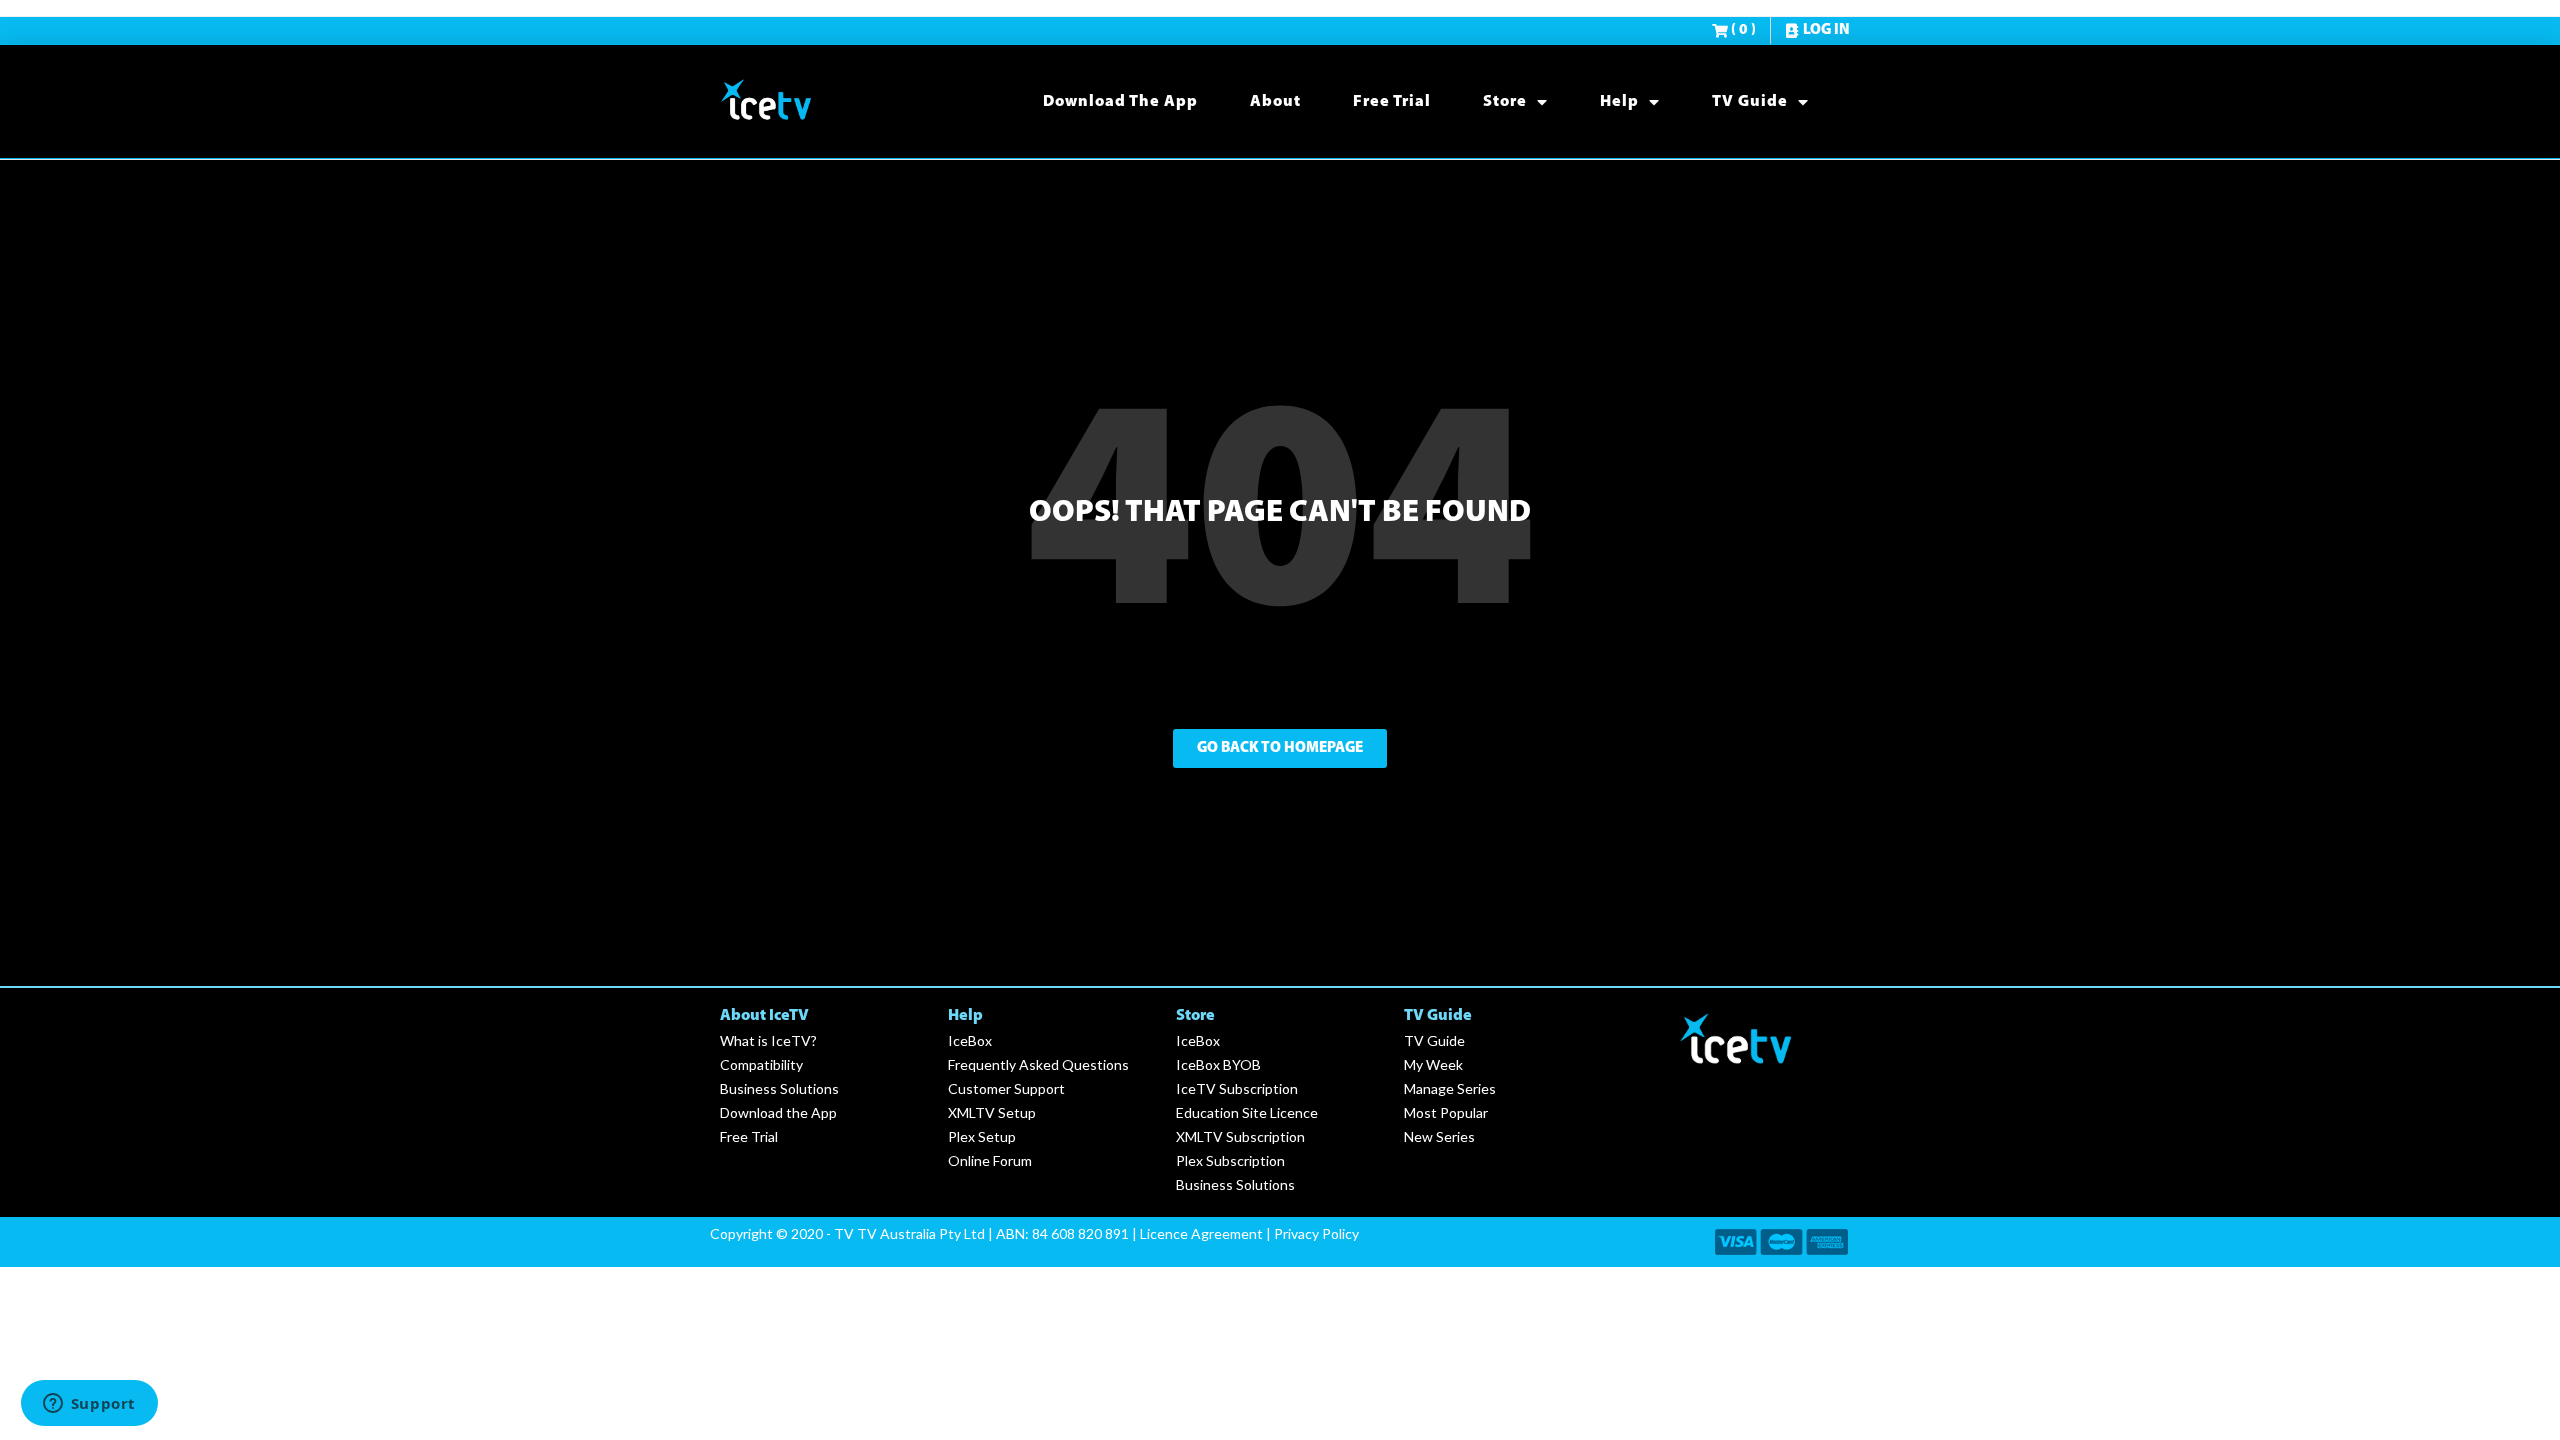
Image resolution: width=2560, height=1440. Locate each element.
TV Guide (1750, 102)
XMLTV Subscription (1240, 1136)
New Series (1439, 1136)
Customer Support (1006, 1088)
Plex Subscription (1230, 1160)
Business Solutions (779, 1088)
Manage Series (1450, 1088)
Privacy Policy (1316, 1233)
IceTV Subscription (1237, 1088)
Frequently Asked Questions (1038, 1064)
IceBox (970, 1040)
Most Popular (1446, 1112)
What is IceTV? (768, 1040)
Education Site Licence (1247, 1112)
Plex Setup (982, 1136)
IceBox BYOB (1218, 1064)
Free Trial (1392, 102)
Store (1505, 102)
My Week (1433, 1064)
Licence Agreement (1201, 1233)
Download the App (1120, 102)
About (1275, 102)
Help (1619, 102)
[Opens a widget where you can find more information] (89, 1405)
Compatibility (761, 1064)
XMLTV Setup (992, 1112)
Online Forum (990, 1160)
